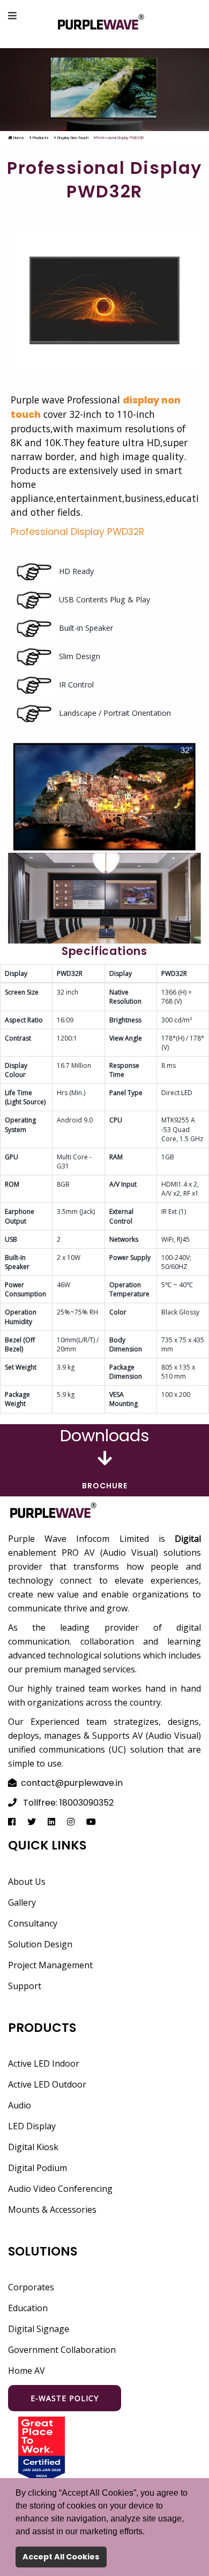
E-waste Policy (65, 2398)
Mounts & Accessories (52, 2210)
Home (18, 138)
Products (40, 138)
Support (25, 1986)
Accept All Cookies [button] (61, 2557)
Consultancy (33, 1923)
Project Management (50, 1965)
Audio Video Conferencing (60, 2189)
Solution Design (40, 1944)
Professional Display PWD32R (77, 532)
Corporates (31, 2287)
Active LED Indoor (44, 2063)
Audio (20, 2105)
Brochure (105, 1486)
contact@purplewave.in (72, 1783)
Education (28, 2308)
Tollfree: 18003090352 (68, 1803)
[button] (148, 2532)
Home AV (27, 2371)
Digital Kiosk (33, 2147)
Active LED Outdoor (47, 2084)
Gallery (22, 1902)
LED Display (32, 2126)
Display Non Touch (72, 138)
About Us (27, 1882)
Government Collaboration (62, 2350)
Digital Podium (38, 2168)
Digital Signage (39, 2329)
